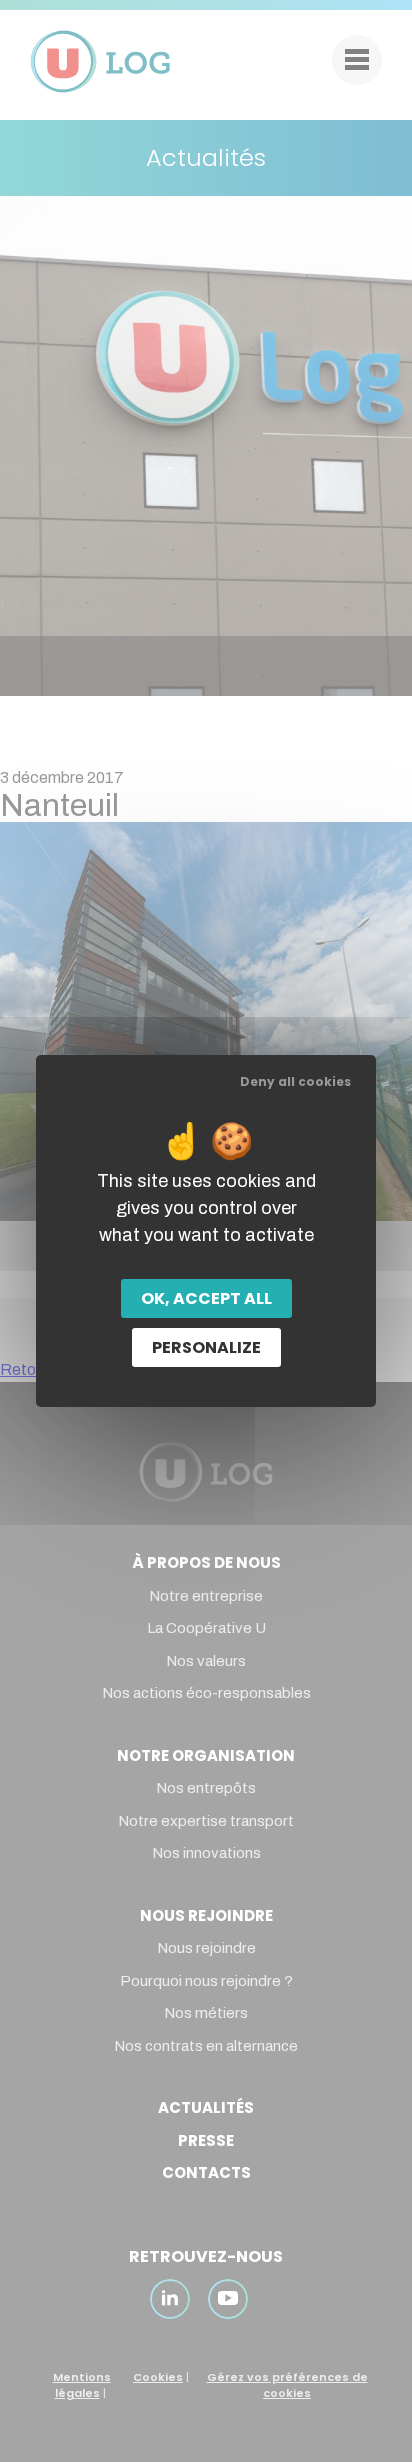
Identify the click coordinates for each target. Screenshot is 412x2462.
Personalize (206, 1347)
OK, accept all (206, 1298)
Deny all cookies (295, 1081)
